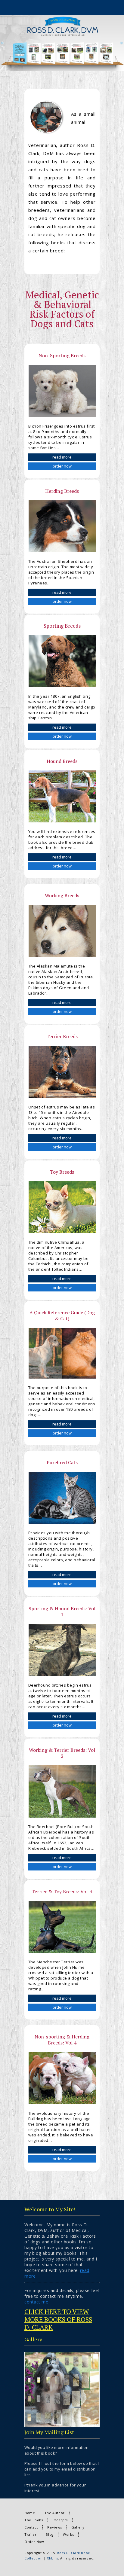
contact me (36, 2302)
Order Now (34, 2542)
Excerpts (60, 2520)
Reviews (54, 2527)
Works (68, 2534)
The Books (34, 2520)
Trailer (30, 2534)
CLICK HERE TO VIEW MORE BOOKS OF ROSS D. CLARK (58, 2319)
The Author (55, 2513)
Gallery (78, 2527)
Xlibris (52, 2558)
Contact (31, 2527)
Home (30, 2513)
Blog (50, 2534)
